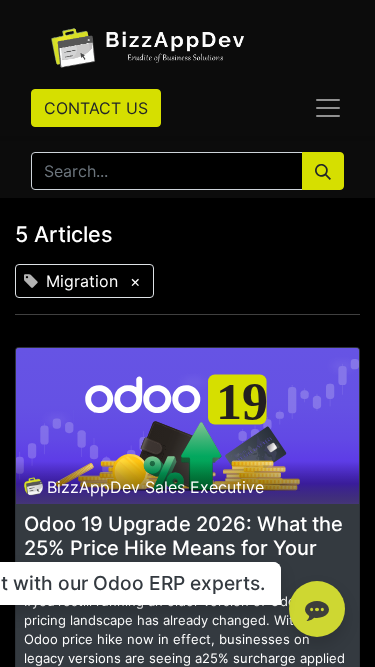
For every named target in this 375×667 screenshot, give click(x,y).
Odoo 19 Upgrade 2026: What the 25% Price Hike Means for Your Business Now (183, 548)
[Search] (323, 171)
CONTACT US (96, 108)
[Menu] (328, 108)
